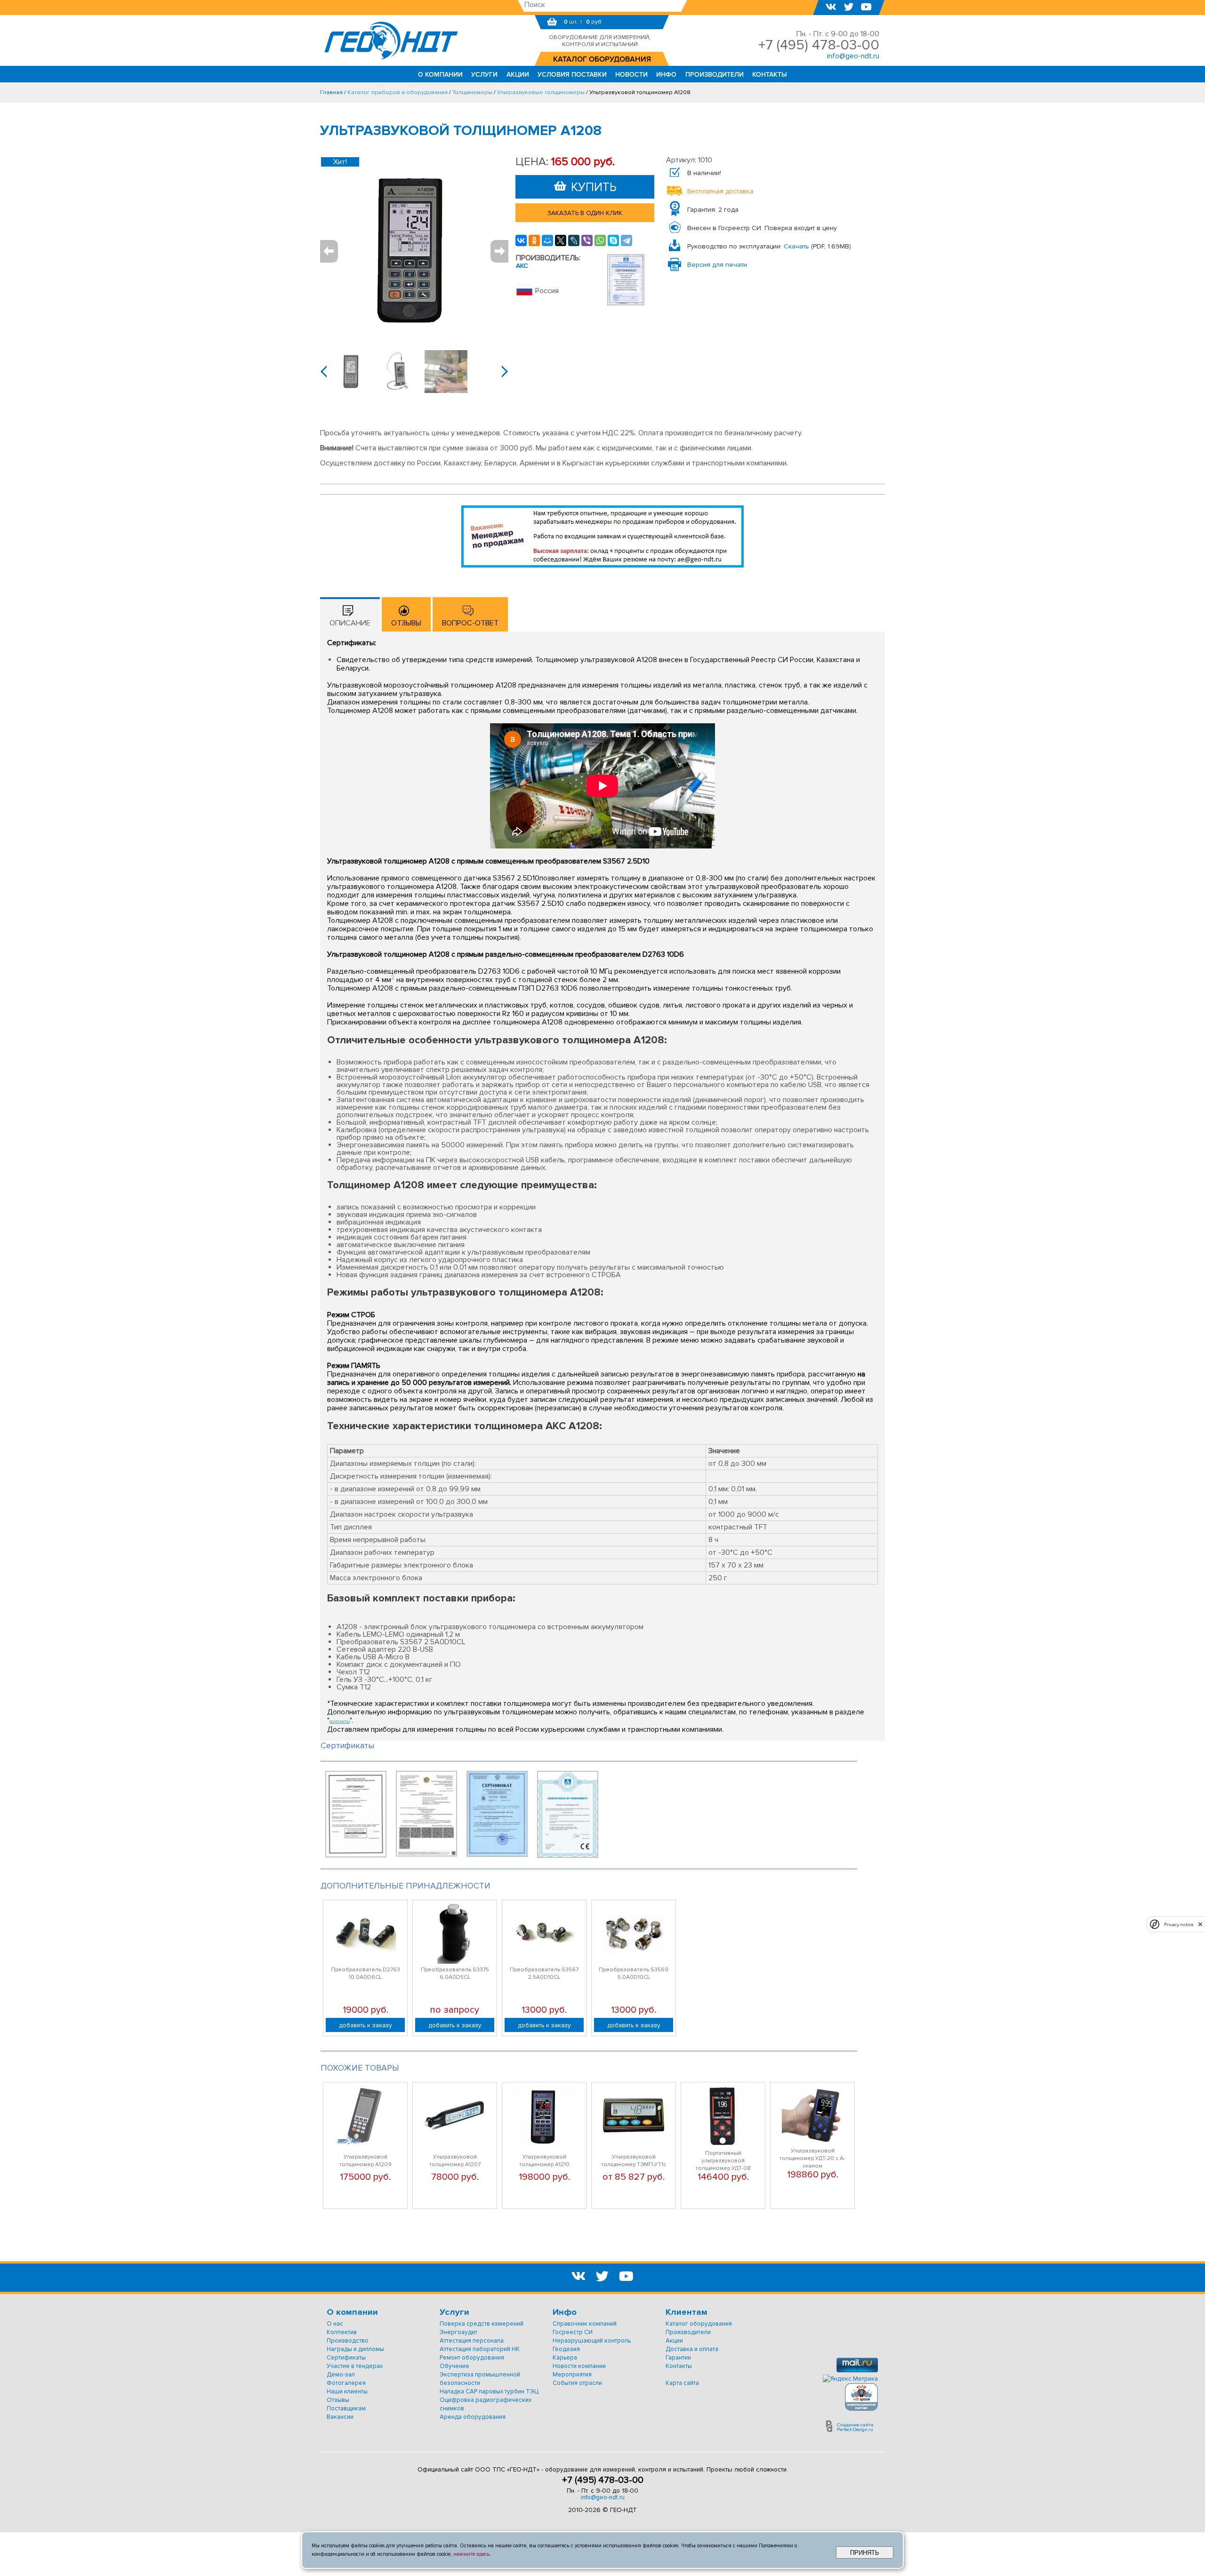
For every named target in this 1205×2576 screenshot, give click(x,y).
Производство (348, 2341)
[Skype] (613, 240)
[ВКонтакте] (521, 240)
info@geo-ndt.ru (603, 2497)
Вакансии (340, 2417)
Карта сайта (682, 2383)
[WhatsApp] (600, 240)
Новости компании (579, 2366)
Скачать (796, 246)
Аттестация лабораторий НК (480, 2349)
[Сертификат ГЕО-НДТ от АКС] (626, 303)
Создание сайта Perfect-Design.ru (855, 2427)
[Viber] (587, 240)
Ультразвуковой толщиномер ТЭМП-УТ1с (634, 2161)
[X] (561, 240)
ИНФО (666, 75)
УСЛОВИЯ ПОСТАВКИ (572, 75)
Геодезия (566, 2349)
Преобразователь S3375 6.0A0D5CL (455, 1973)
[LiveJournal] (574, 240)
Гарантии (678, 2358)
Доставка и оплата (692, 2349)
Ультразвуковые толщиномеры (541, 92)
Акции (674, 2341)
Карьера (565, 2358)
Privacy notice (1179, 1924)
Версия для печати (717, 265)
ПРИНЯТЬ (865, 2553)
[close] (1200, 1924)
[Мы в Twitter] (848, 8)
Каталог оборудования (699, 2324)
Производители (688, 2332)
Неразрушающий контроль (592, 2341)
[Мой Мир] (547, 240)
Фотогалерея (346, 2383)
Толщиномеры (472, 92)
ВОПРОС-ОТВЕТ (470, 623)
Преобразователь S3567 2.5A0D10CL (544, 1973)
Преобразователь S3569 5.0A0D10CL (634, 1973)
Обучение (454, 2366)
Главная (331, 92)
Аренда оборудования (473, 2417)
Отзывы (338, 2400)
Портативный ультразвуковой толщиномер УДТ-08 (723, 2161)
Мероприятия (572, 2375)
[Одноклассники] (534, 240)
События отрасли (577, 2383)
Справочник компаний (585, 2324)
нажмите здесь (471, 2554)
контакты (340, 1721)
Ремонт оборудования (472, 2358)
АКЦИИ (518, 75)
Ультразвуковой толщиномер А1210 (544, 2161)
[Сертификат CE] (568, 1856)
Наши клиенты (347, 2392)
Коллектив (342, 2332)
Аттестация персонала (472, 2341)
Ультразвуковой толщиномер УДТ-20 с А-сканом (812, 2158)
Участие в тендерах (355, 2366)
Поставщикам (346, 2408)
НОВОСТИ (631, 75)
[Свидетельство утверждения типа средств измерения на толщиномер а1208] (356, 1855)
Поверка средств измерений (482, 2324)
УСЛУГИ (484, 75)
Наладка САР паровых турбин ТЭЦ (489, 2392)
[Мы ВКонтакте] (831, 8)
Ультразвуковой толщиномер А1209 (366, 2161)
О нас (335, 2324)
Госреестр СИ (573, 2332)
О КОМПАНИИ (440, 75)
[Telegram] (627, 240)
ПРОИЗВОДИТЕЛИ (715, 75)
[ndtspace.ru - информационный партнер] (861, 2409)
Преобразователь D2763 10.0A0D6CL (366, 1973)
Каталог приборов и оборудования (398, 92)
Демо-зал (341, 2375)
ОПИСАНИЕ (350, 623)
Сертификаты (346, 2358)
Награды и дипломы (355, 2349)
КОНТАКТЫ (770, 75)
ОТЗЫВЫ (406, 623)
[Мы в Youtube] (866, 8)
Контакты (679, 2366)
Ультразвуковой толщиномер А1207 (455, 2161)
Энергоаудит (458, 2332)
